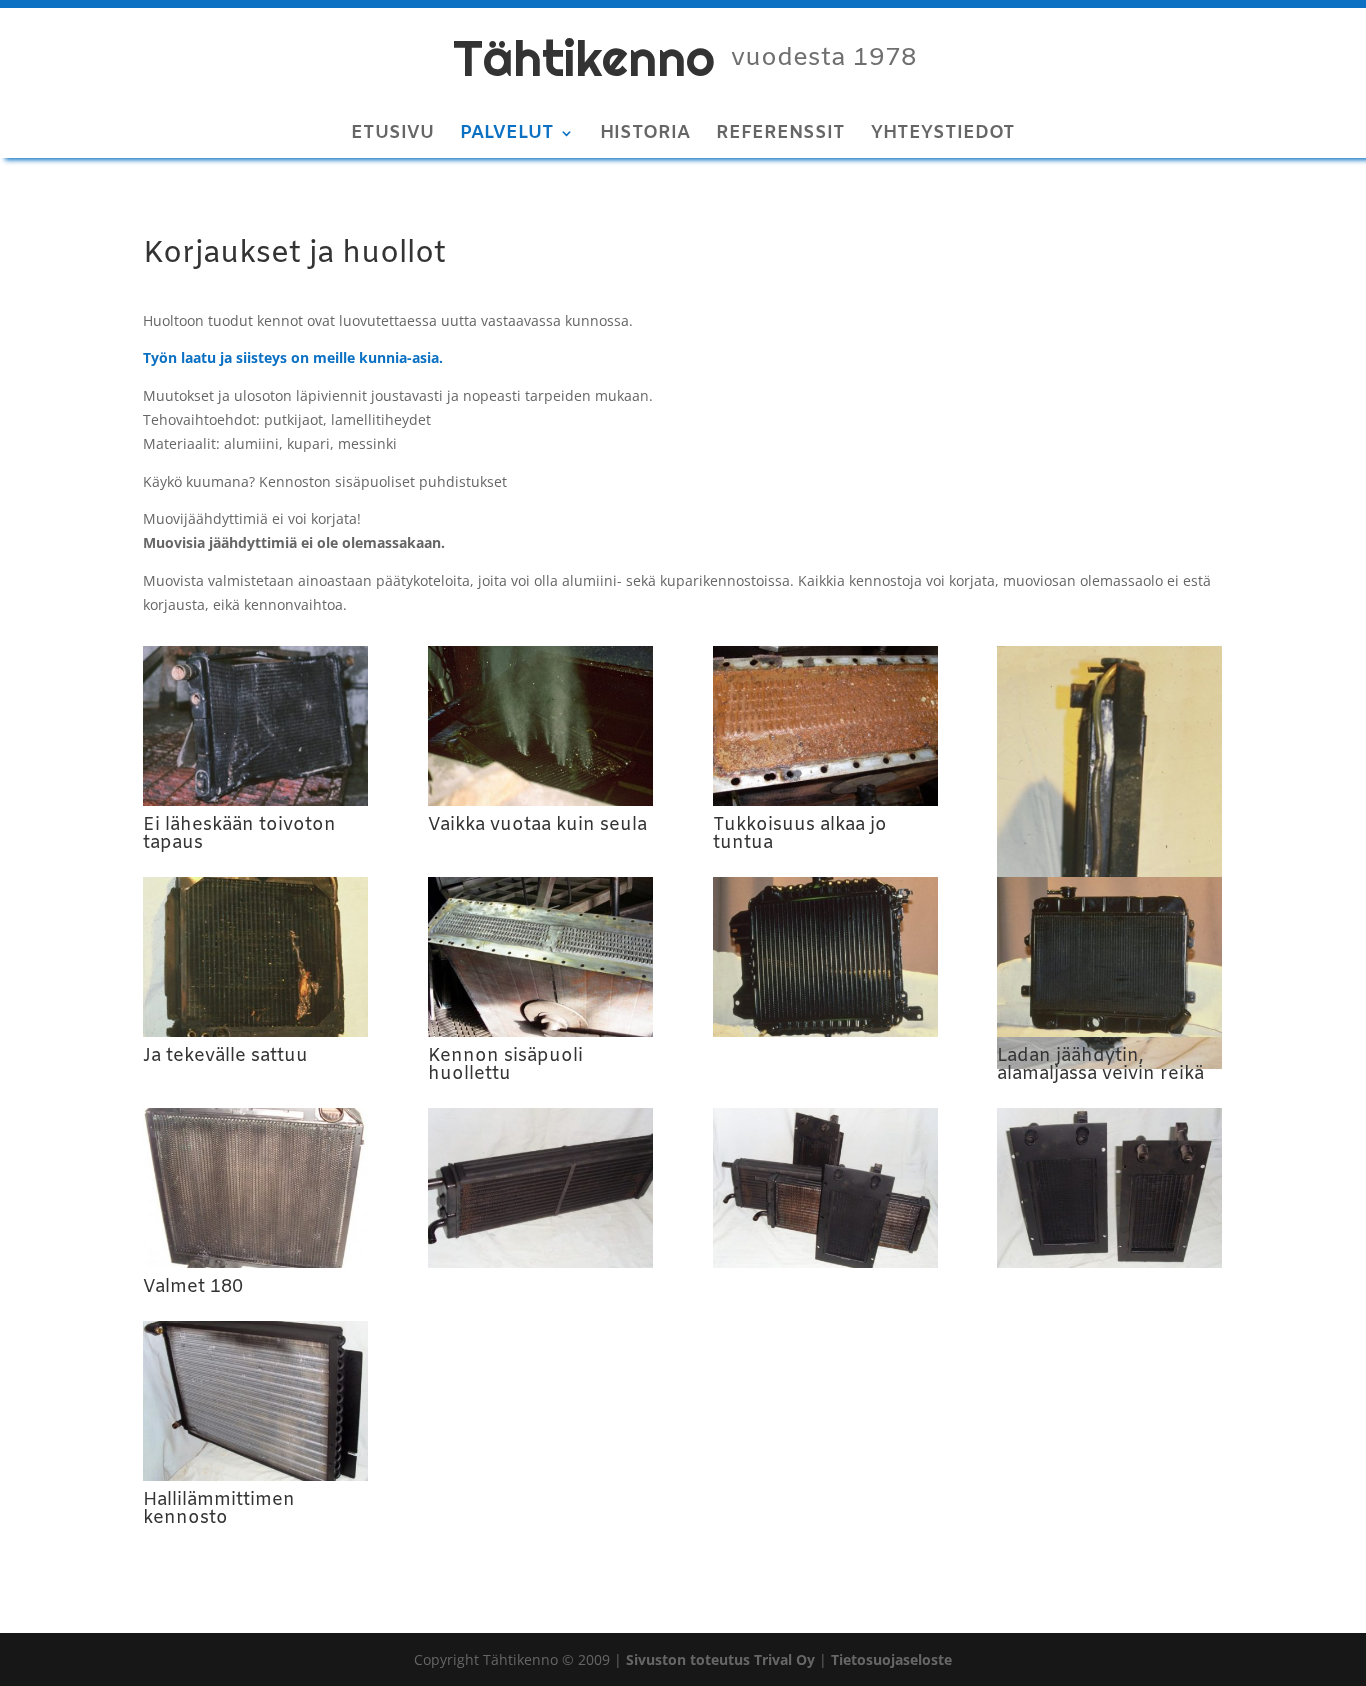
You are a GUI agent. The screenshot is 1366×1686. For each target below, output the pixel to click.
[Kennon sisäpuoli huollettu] (540, 1031)
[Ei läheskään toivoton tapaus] (255, 800)
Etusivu (392, 135)
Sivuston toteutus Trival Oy (720, 1659)
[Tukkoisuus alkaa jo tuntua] (825, 800)
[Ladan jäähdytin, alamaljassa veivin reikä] (1109, 1031)
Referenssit (780, 135)
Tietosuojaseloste (891, 1659)
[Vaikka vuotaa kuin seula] (540, 800)
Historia (645, 135)
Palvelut (507, 135)
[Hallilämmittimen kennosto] (255, 1475)
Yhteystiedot (943, 135)
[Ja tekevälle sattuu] (255, 1031)
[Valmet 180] (255, 1262)
